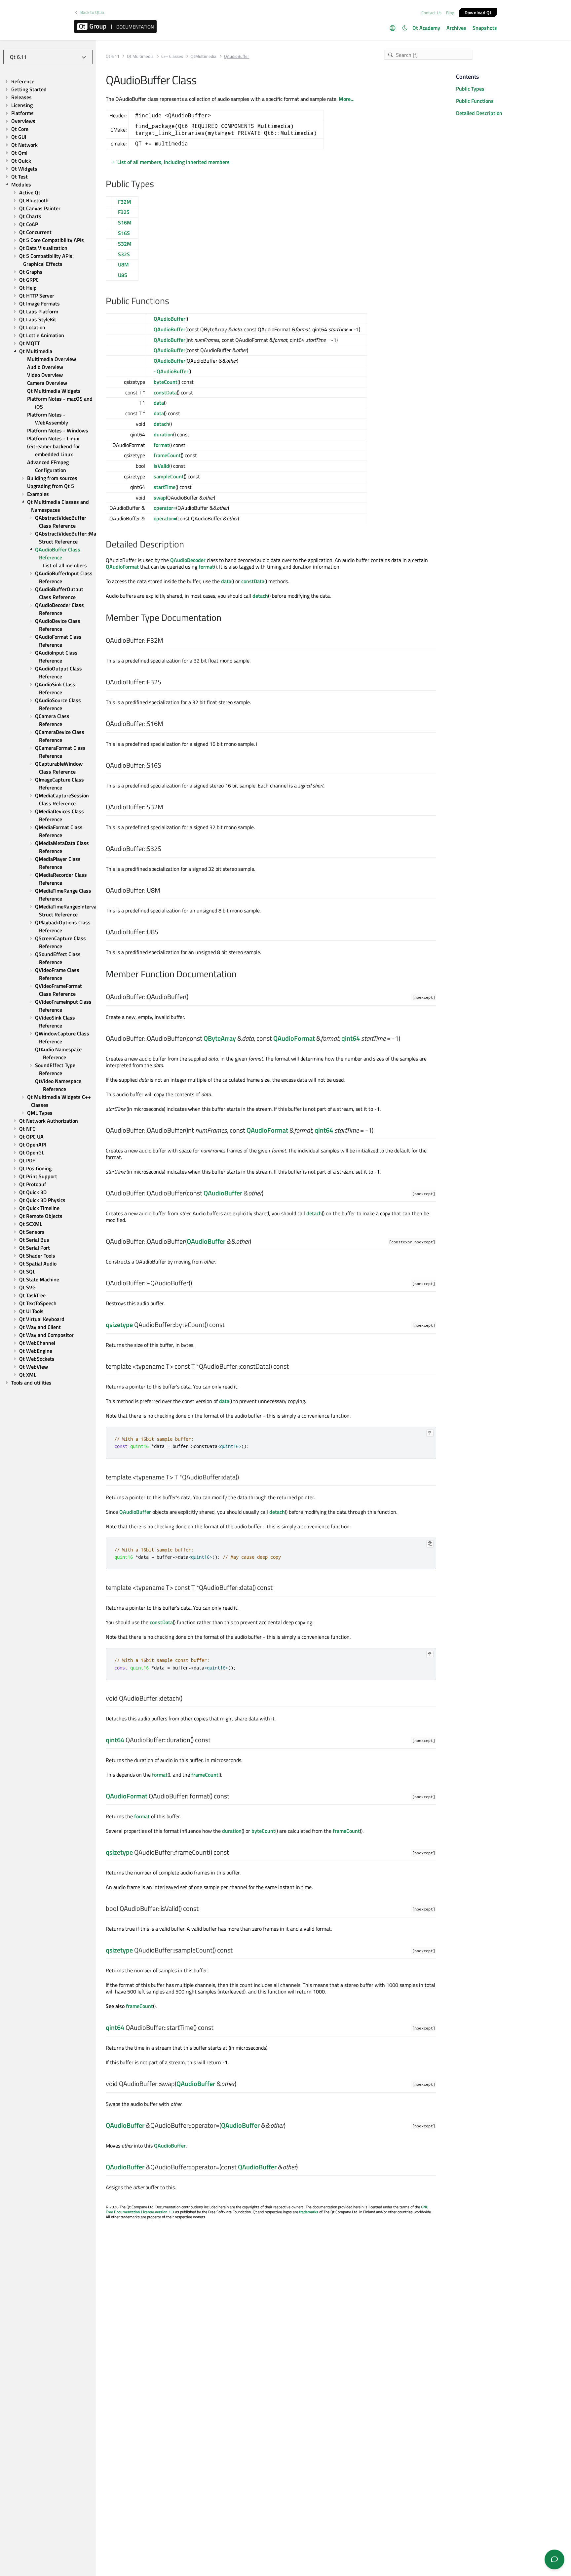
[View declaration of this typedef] (167, 641)
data (159, 403)
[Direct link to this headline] (157, 184)
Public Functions (475, 101)
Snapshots (485, 28)
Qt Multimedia (140, 56)
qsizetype (119, 1325)
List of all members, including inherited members (173, 162)
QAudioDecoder (188, 560)
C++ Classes (172, 56)
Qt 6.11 (113, 56)
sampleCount (169, 476)
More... (347, 99)
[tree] (48, 732)
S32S (124, 254)
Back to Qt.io (92, 12)
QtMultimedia (204, 56)
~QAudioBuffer (171, 371)
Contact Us (431, 13)
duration (163, 434)
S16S (124, 233)
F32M (125, 202)
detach (161, 424)
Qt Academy (426, 28)
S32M (125, 244)
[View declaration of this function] (192, 997)
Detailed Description (479, 113)
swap (160, 498)
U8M (123, 264)
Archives (456, 28)
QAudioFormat (122, 567)
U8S (123, 275)
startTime (165, 487)
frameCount (167, 455)
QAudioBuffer (170, 319)
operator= (165, 508)
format (161, 445)
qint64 (351, 1038)
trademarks (309, 2212)
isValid (161, 466)
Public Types (470, 89)
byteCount (166, 382)
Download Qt (478, 12)
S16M (125, 222)
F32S (124, 212)
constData (165, 392)
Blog (450, 13)
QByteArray (220, 1038)
